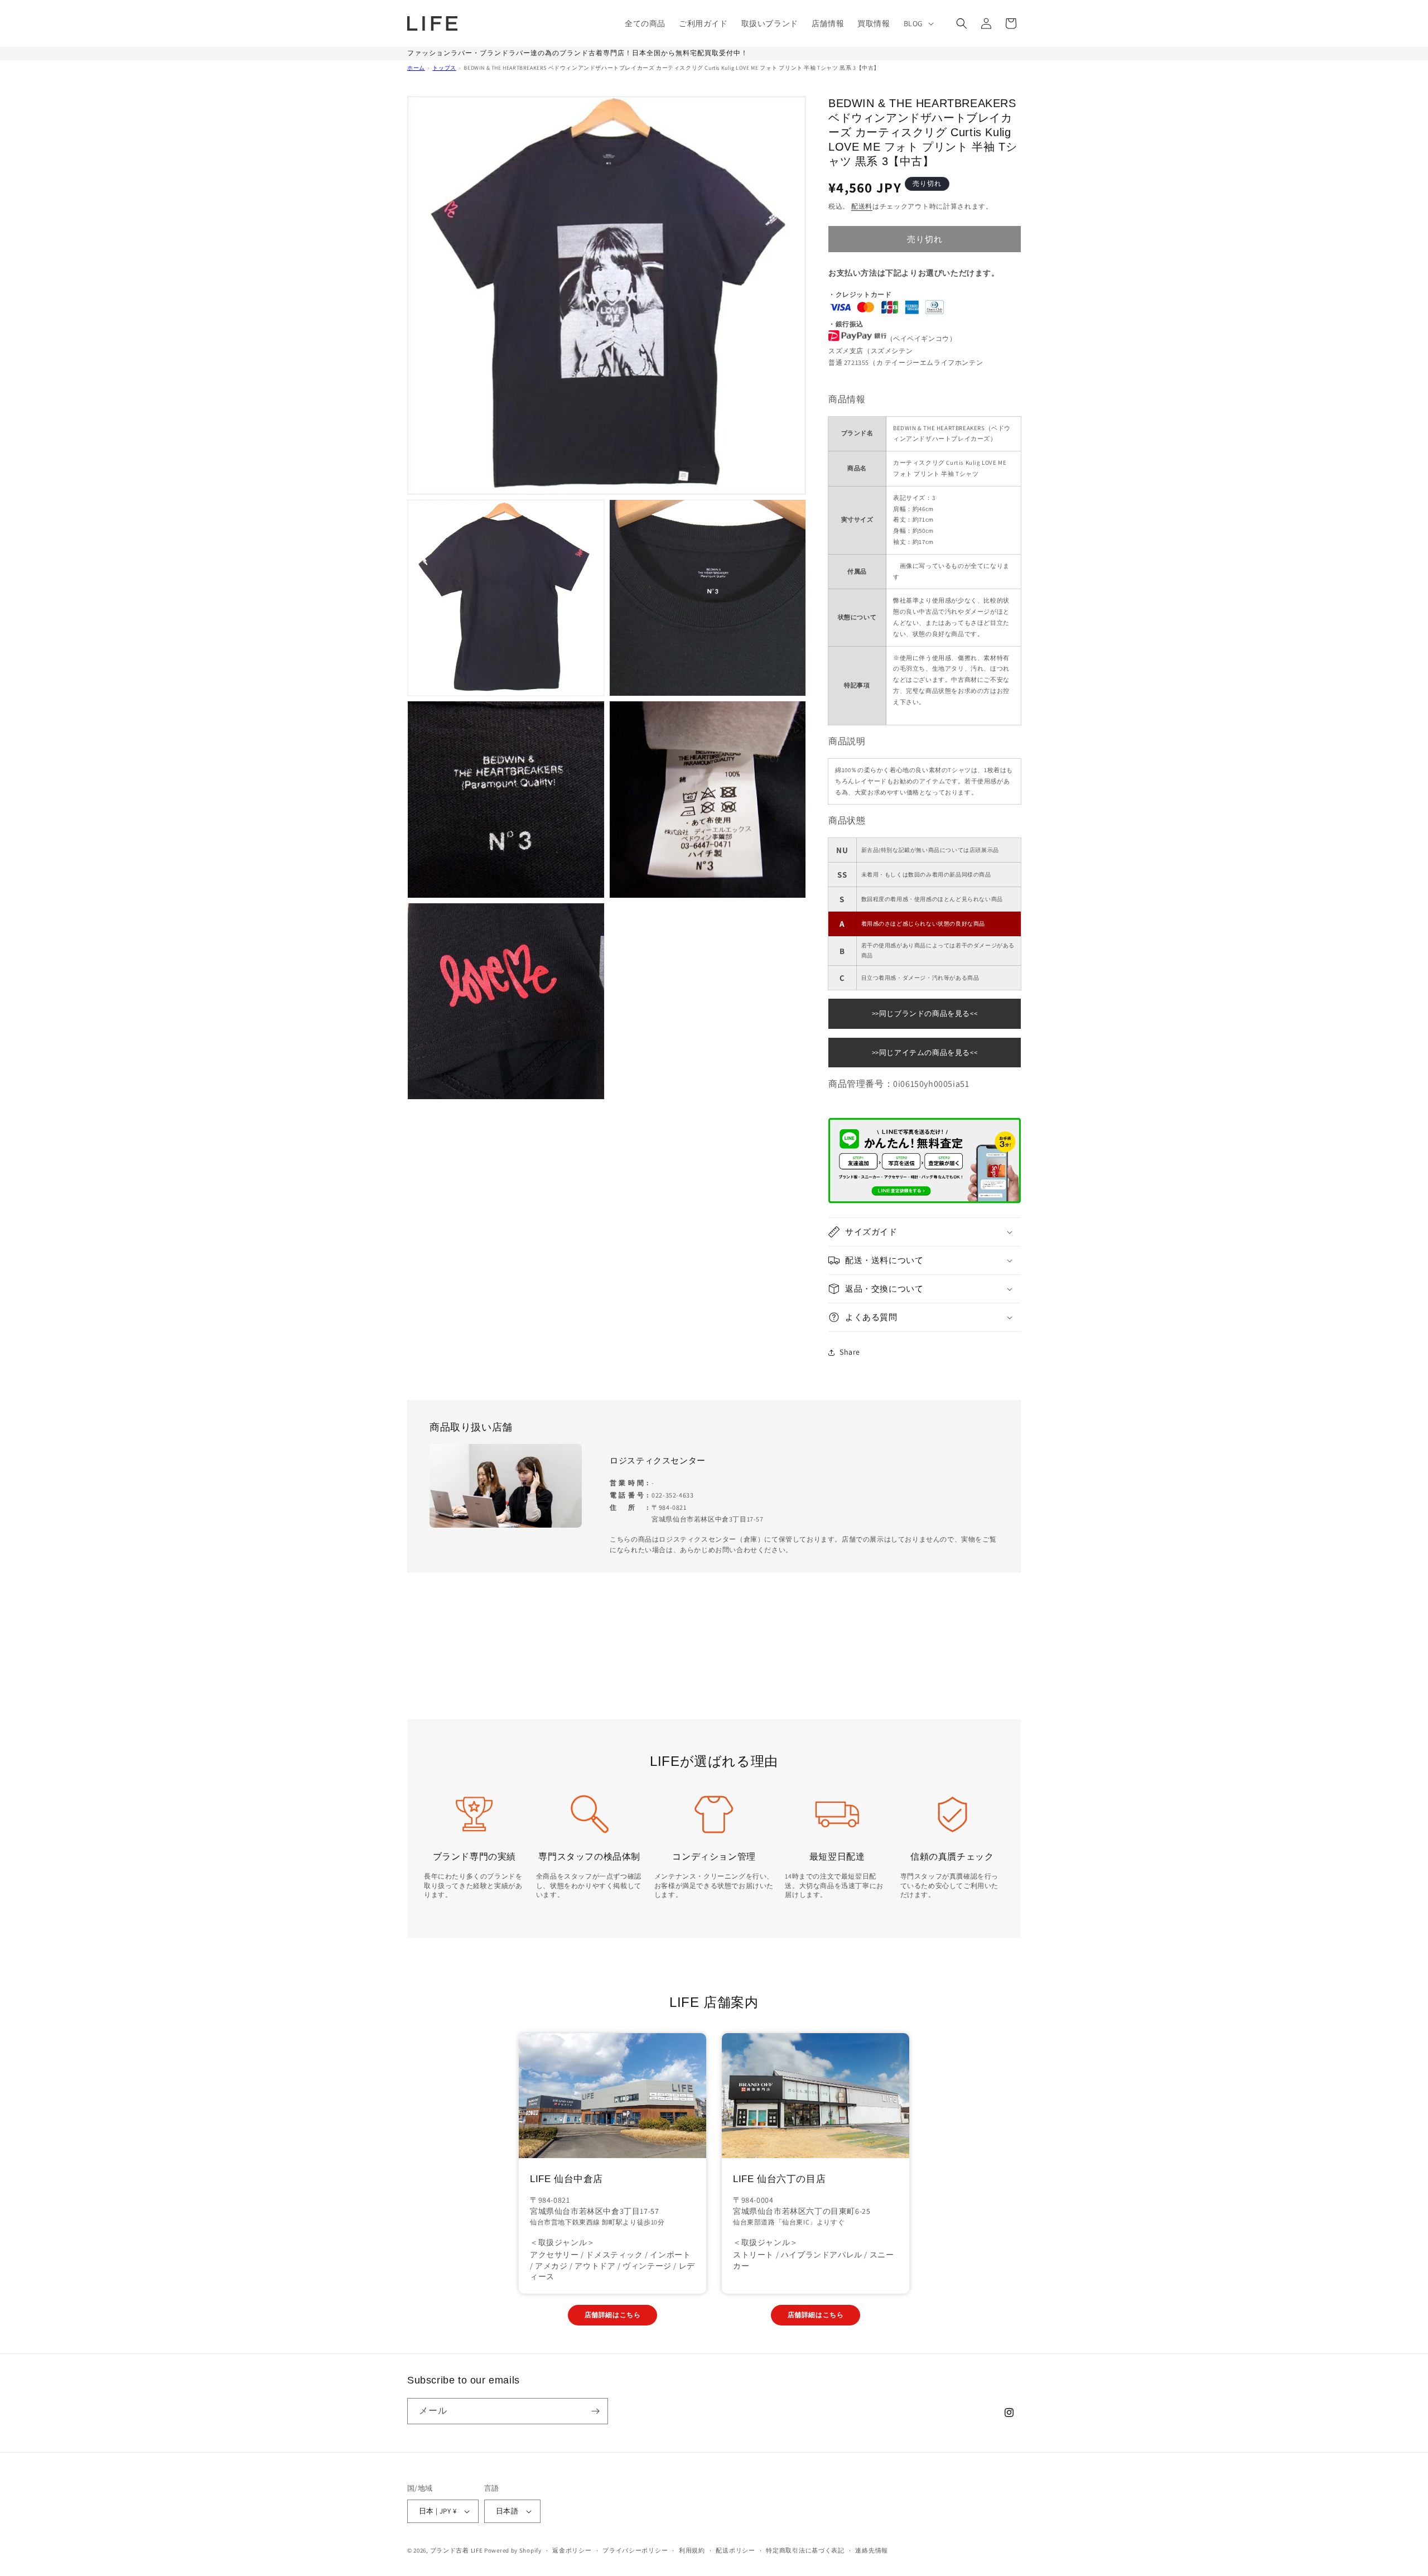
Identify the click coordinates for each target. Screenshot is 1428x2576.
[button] (918, 23)
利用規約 (692, 2550)
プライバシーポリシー (635, 2550)
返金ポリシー (572, 2550)
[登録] (595, 2411)
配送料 (862, 206)
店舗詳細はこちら (613, 2315)
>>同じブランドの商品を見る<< (925, 1013)
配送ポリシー (735, 2550)
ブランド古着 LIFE (457, 2550)
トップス (444, 68)
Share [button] (850, 1352)
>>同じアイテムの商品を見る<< (925, 1053)
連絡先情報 (872, 2550)
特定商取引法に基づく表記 (805, 2550)
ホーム (416, 68)
